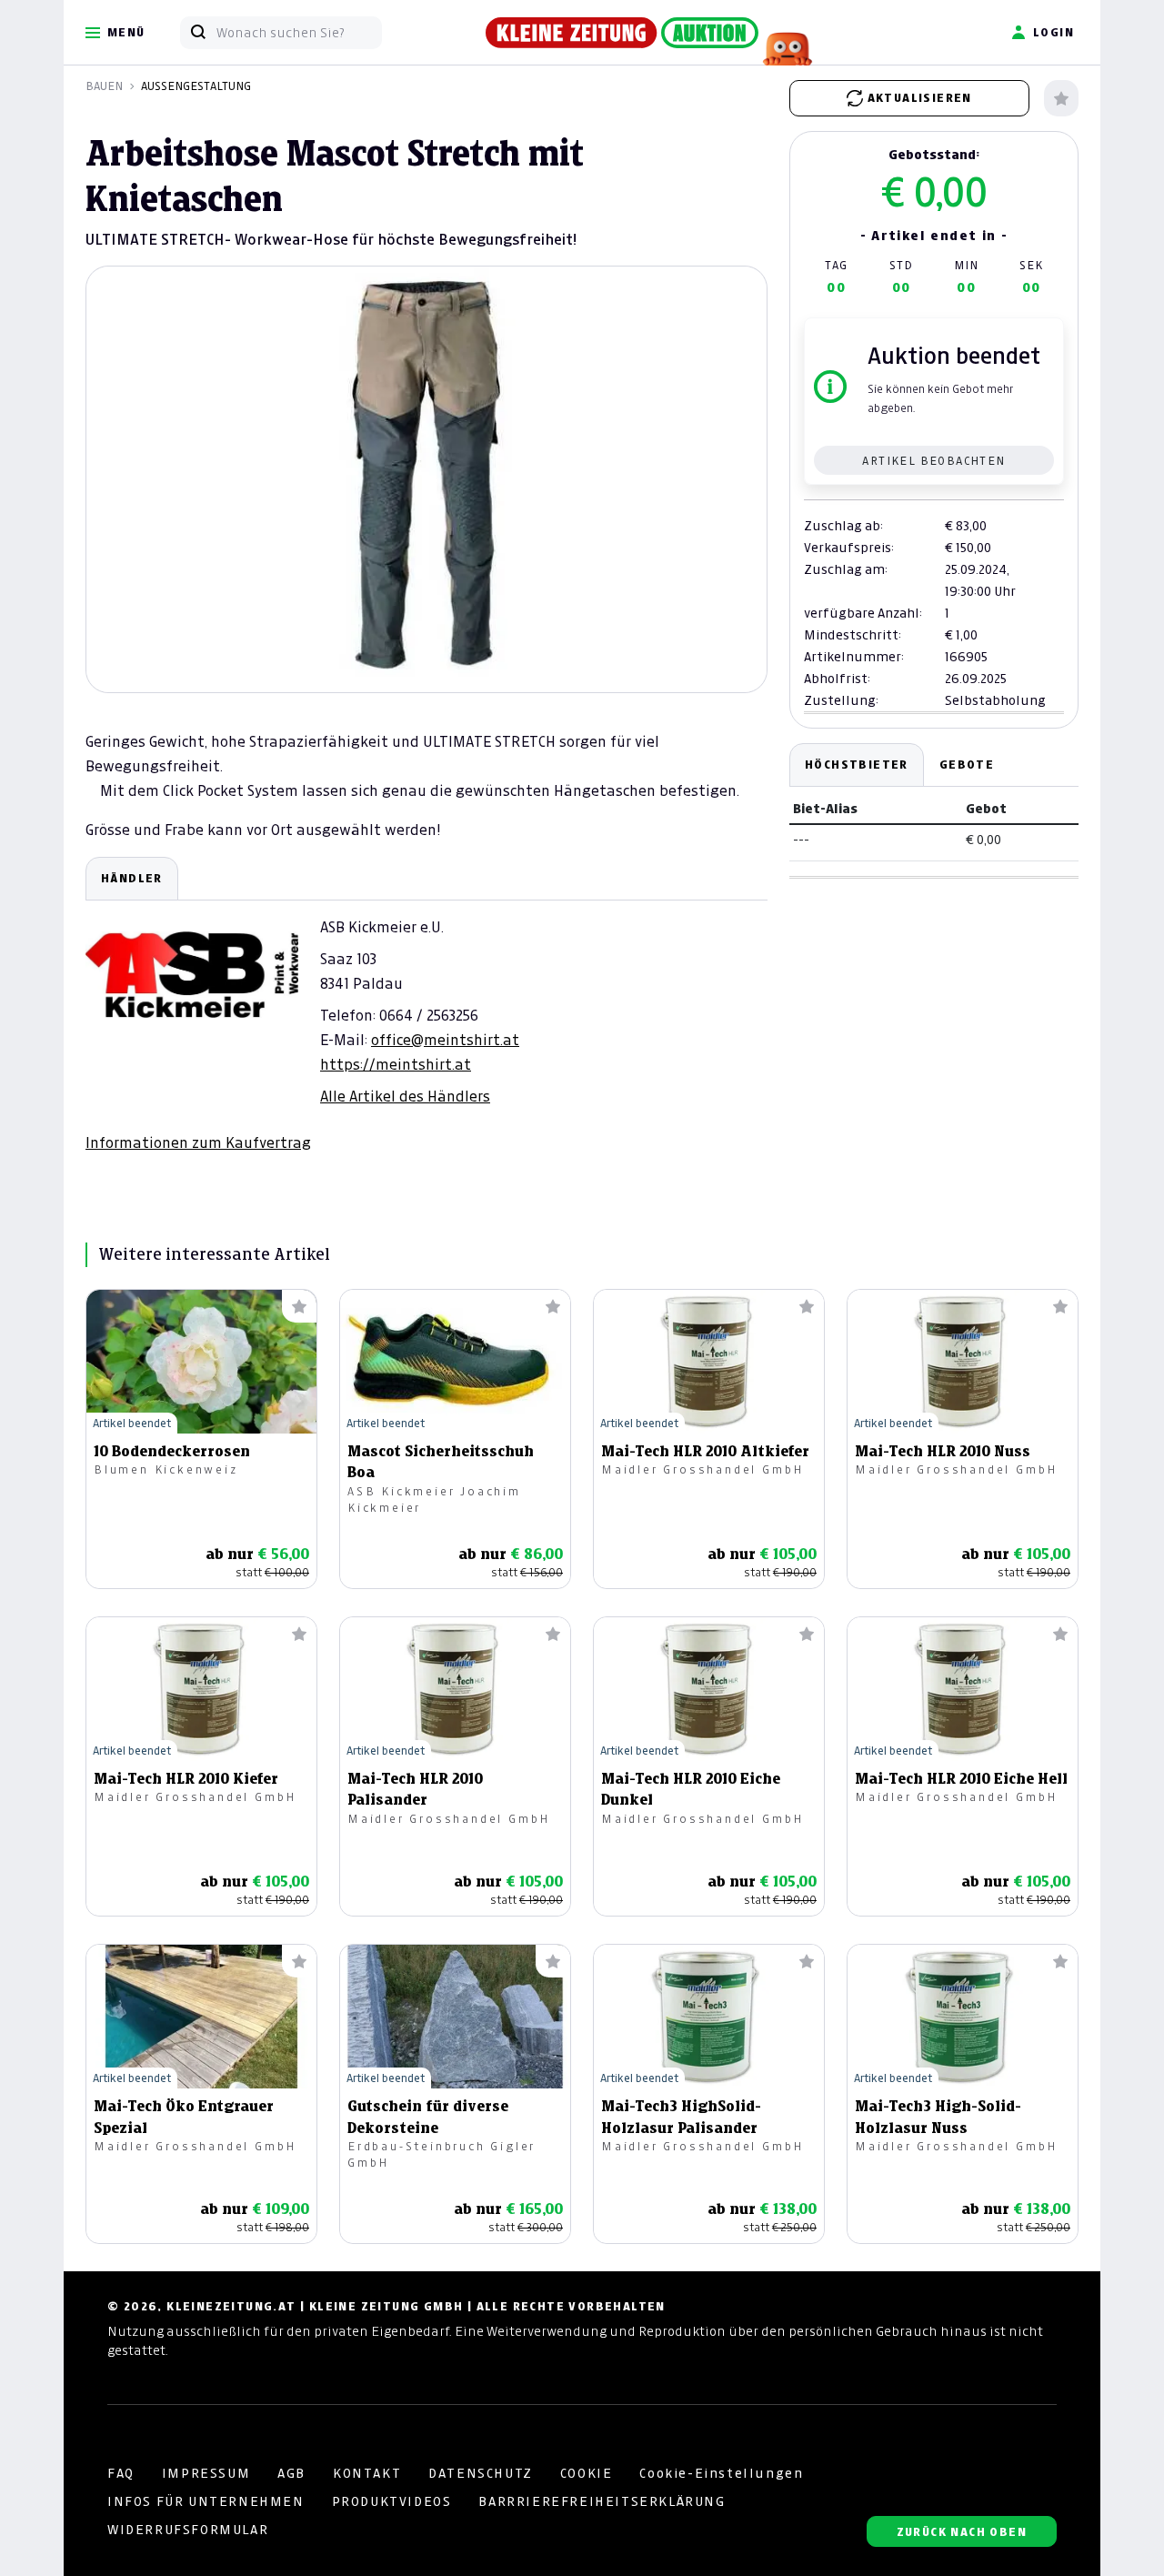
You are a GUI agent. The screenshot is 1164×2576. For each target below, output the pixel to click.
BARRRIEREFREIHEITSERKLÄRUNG (602, 2501)
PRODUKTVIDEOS (392, 2501)
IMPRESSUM (206, 2473)
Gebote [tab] (967, 765)
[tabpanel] (426, 1005)
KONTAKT (367, 2473)
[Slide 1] (426, 662)
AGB (291, 2473)
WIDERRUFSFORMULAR (188, 2530)
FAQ (121, 2473)
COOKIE (587, 2473)
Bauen (104, 86)
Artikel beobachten (933, 461)
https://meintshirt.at (396, 1064)
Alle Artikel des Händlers (405, 1096)
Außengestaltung (196, 86)
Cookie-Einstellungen (721, 2473)
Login (1054, 32)
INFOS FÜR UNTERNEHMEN (206, 2501)
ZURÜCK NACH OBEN (962, 2532)
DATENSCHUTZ (481, 2473)
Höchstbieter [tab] (857, 765)
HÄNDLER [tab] (132, 878)
